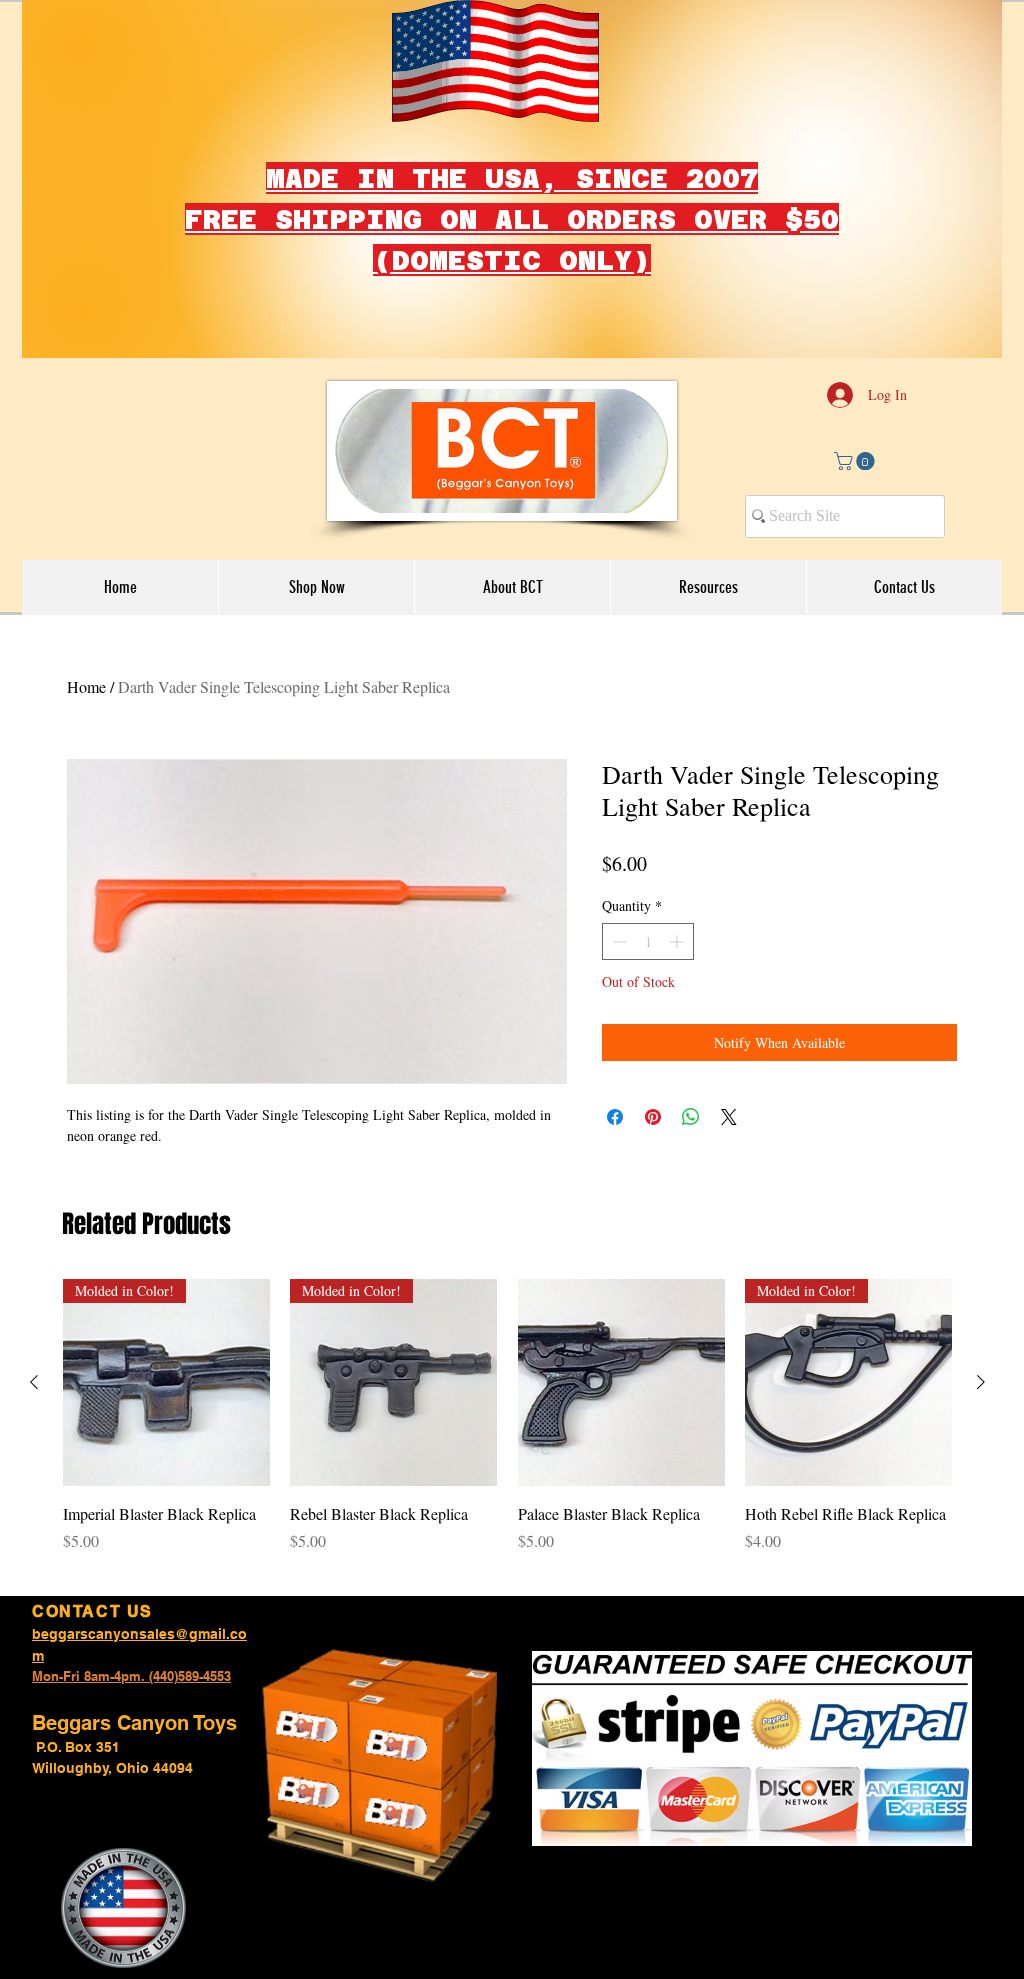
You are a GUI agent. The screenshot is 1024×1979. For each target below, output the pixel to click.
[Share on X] (729, 1117)
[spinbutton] (648, 941)
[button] (856, 461)
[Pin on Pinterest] (653, 1117)
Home (86, 686)
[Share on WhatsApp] (691, 1117)
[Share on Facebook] (615, 1117)
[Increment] (678, 941)
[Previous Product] (34, 1382)
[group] (507, 1427)
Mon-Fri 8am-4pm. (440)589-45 (124, 1676)
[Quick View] (621, 1382)
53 (224, 1676)
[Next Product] (981, 1382)
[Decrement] (617, 941)
